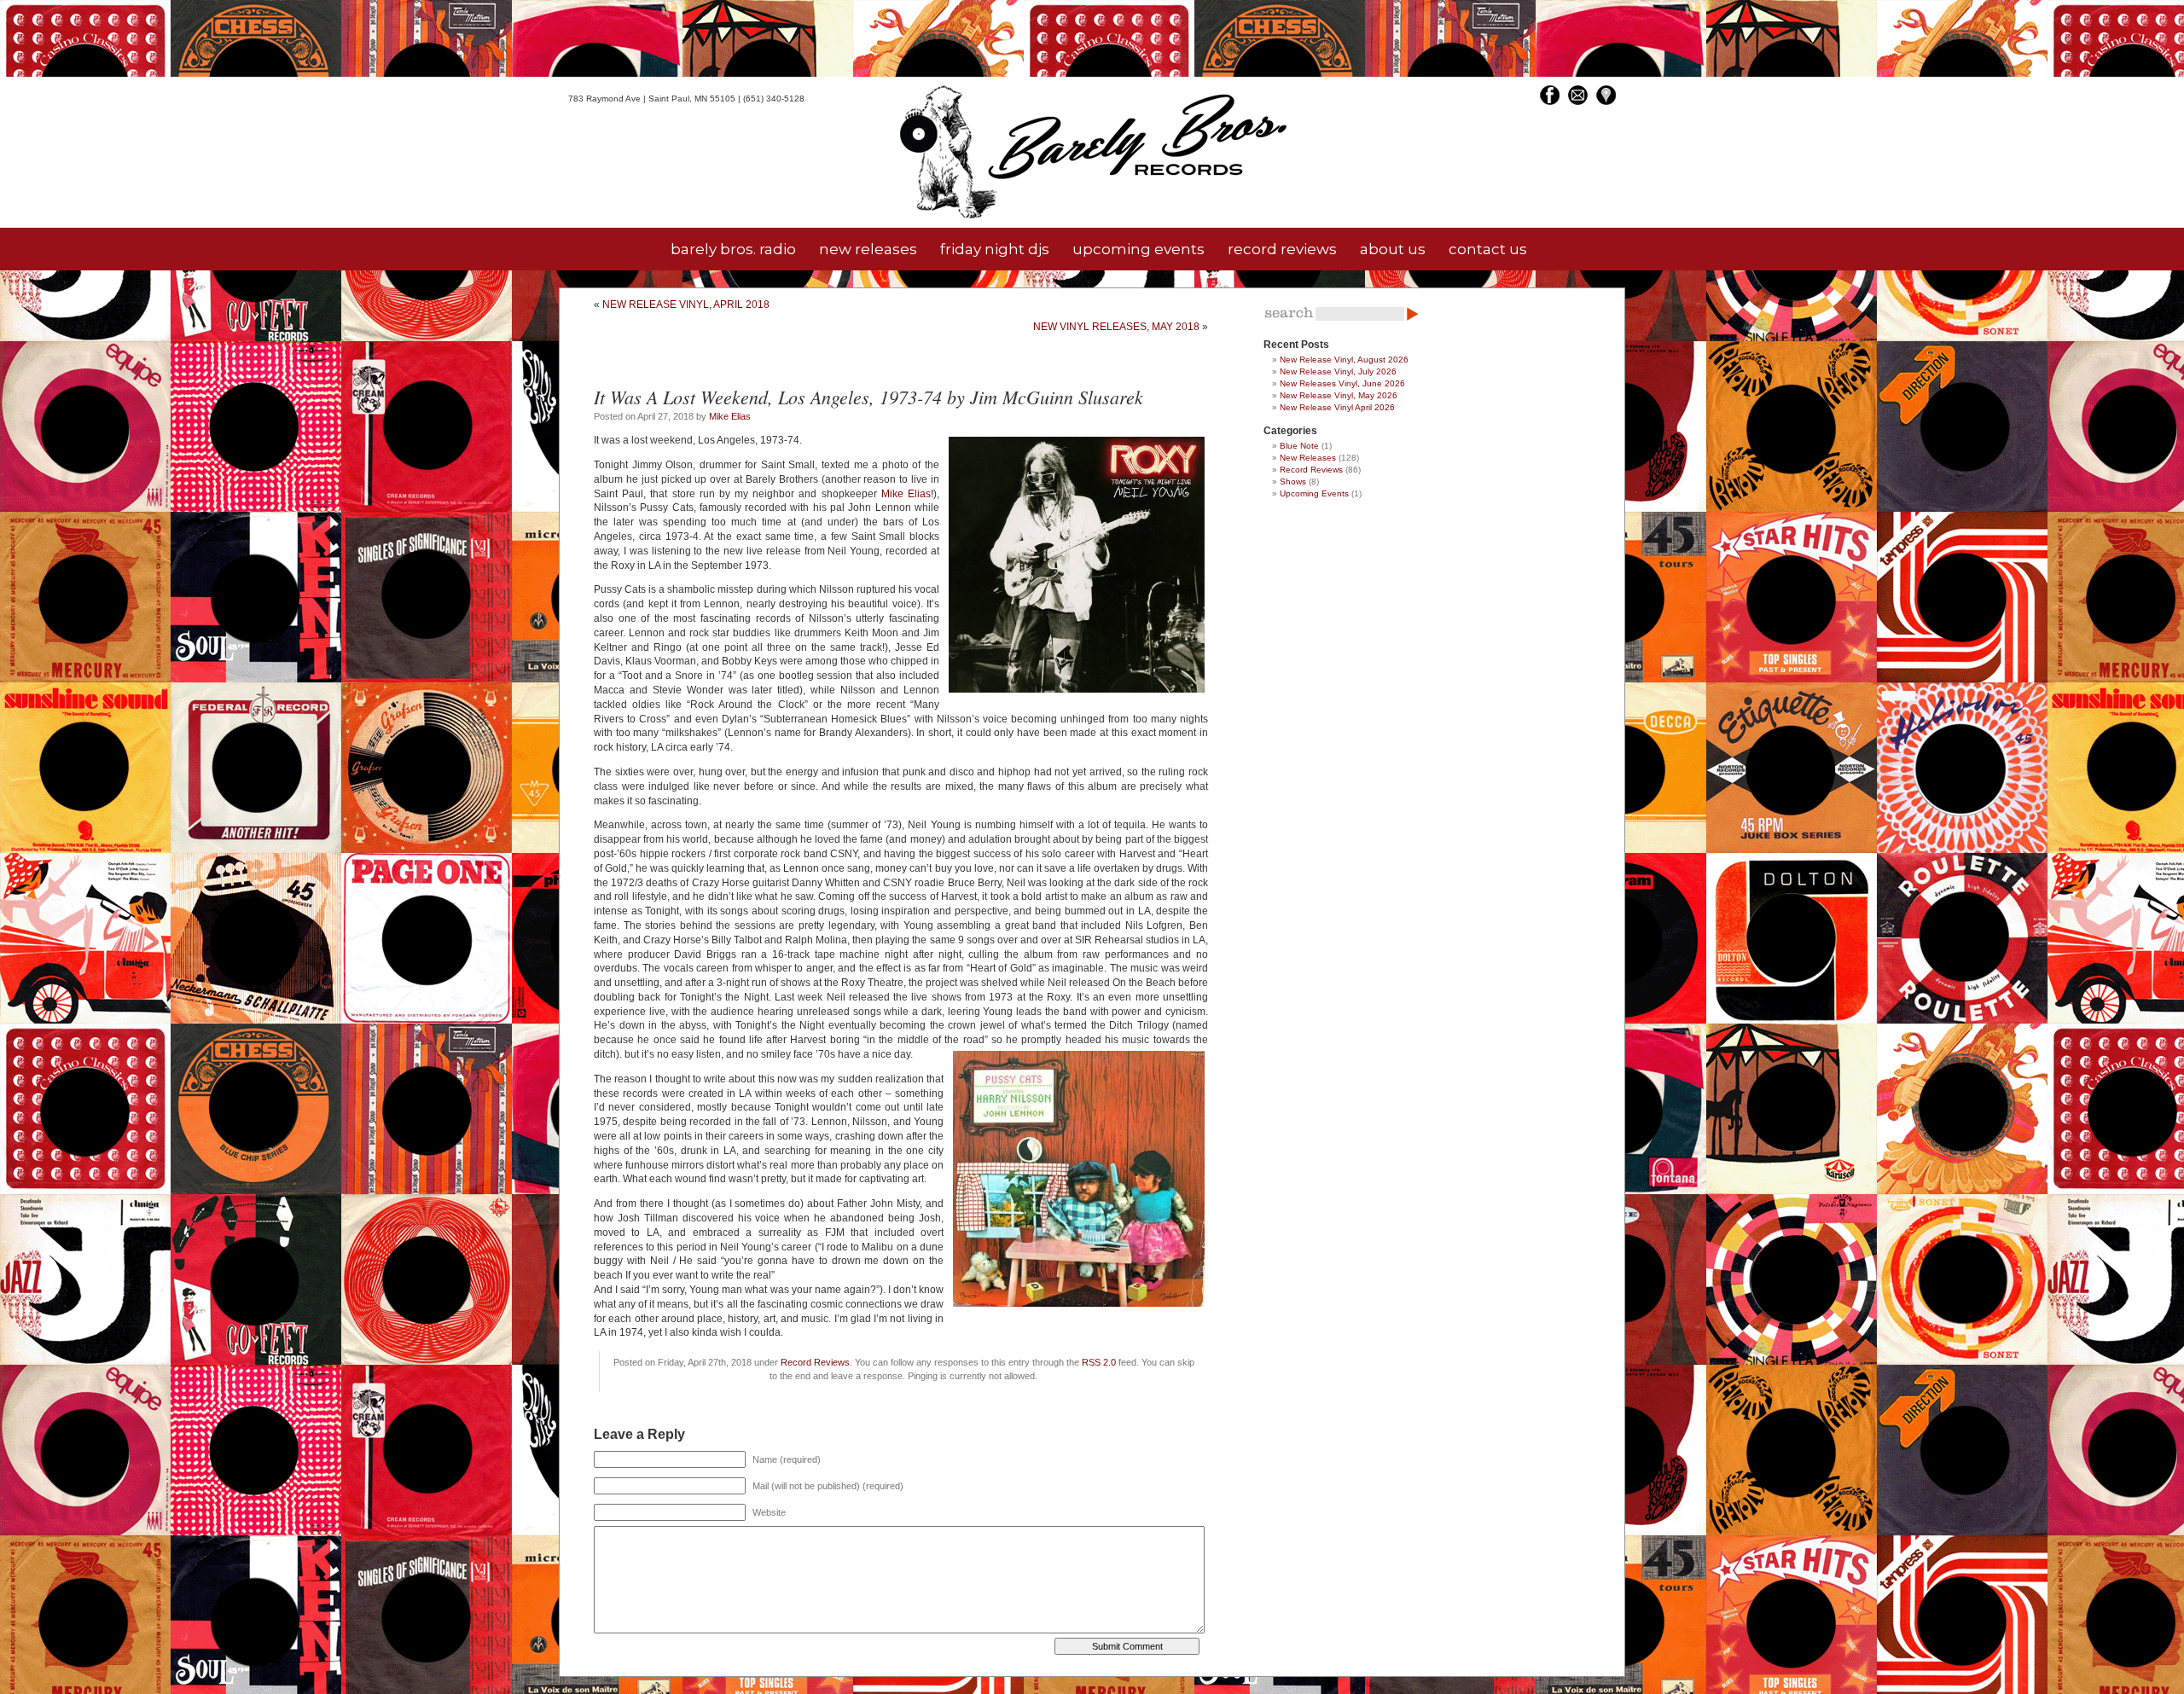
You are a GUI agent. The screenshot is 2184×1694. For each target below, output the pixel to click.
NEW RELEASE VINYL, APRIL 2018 (686, 305)
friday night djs (995, 249)
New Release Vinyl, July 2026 (1338, 371)
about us (1393, 249)
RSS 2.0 (1099, 1362)
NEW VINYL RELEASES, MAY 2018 (1116, 327)
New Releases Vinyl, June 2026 (1342, 383)
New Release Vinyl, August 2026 (1344, 360)
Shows (1293, 482)
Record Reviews (815, 1362)
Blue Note (1299, 446)
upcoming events (1138, 249)
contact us (1488, 249)
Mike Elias (730, 416)
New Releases (1308, 458)
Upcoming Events (1314, 493)
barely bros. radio (733, 249)
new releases (868, 249)
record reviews (1282, 249)
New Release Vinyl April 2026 (1337, 407)
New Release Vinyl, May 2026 (1339, 395)
